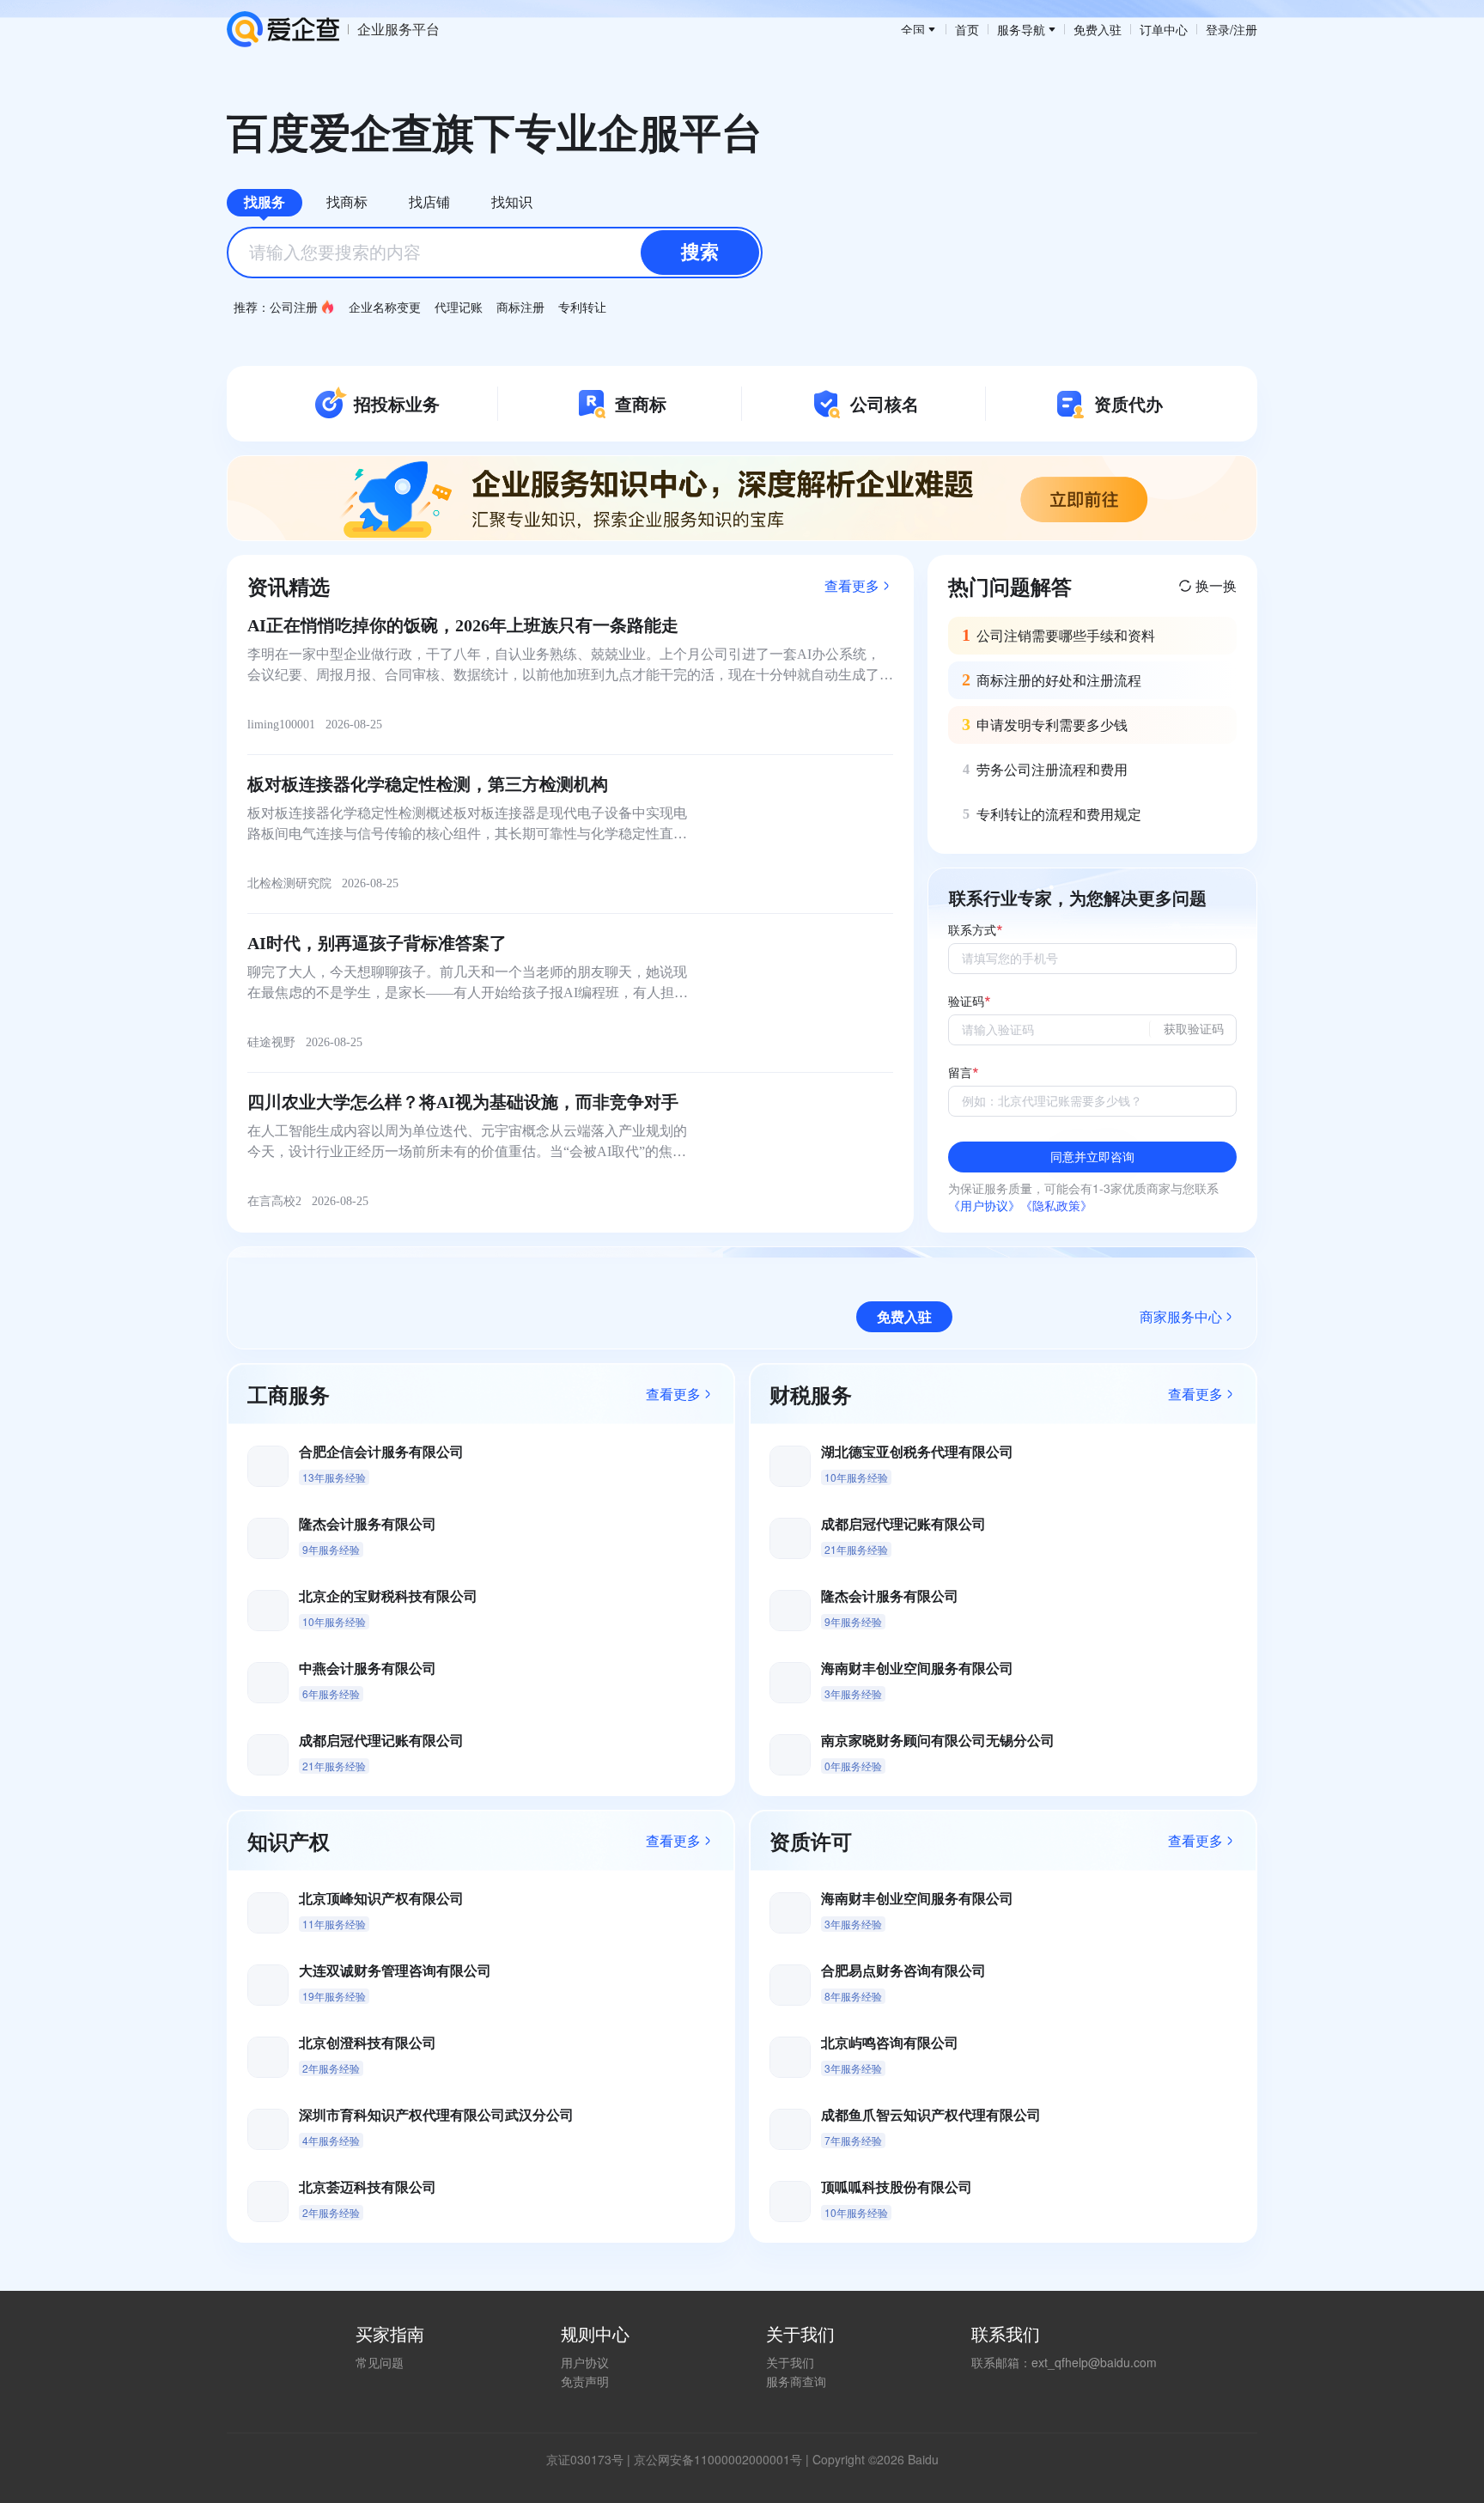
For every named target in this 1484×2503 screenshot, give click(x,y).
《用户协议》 (984, 1205)
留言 (960, 1073)
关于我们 (790, 2362)
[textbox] (495, 253)
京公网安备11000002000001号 (718, 2459)
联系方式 (972, 931)
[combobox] (495, 253)
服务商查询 (796, 2381)
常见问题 (380, 2362)
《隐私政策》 (1056, 1205)
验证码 (966, 1002)
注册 (1245, 29)
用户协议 (585, 2362)
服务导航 (1021, 29)
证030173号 (591, 2459)
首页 (967, 29)
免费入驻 (1098, 29)
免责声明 (585, 2381)
